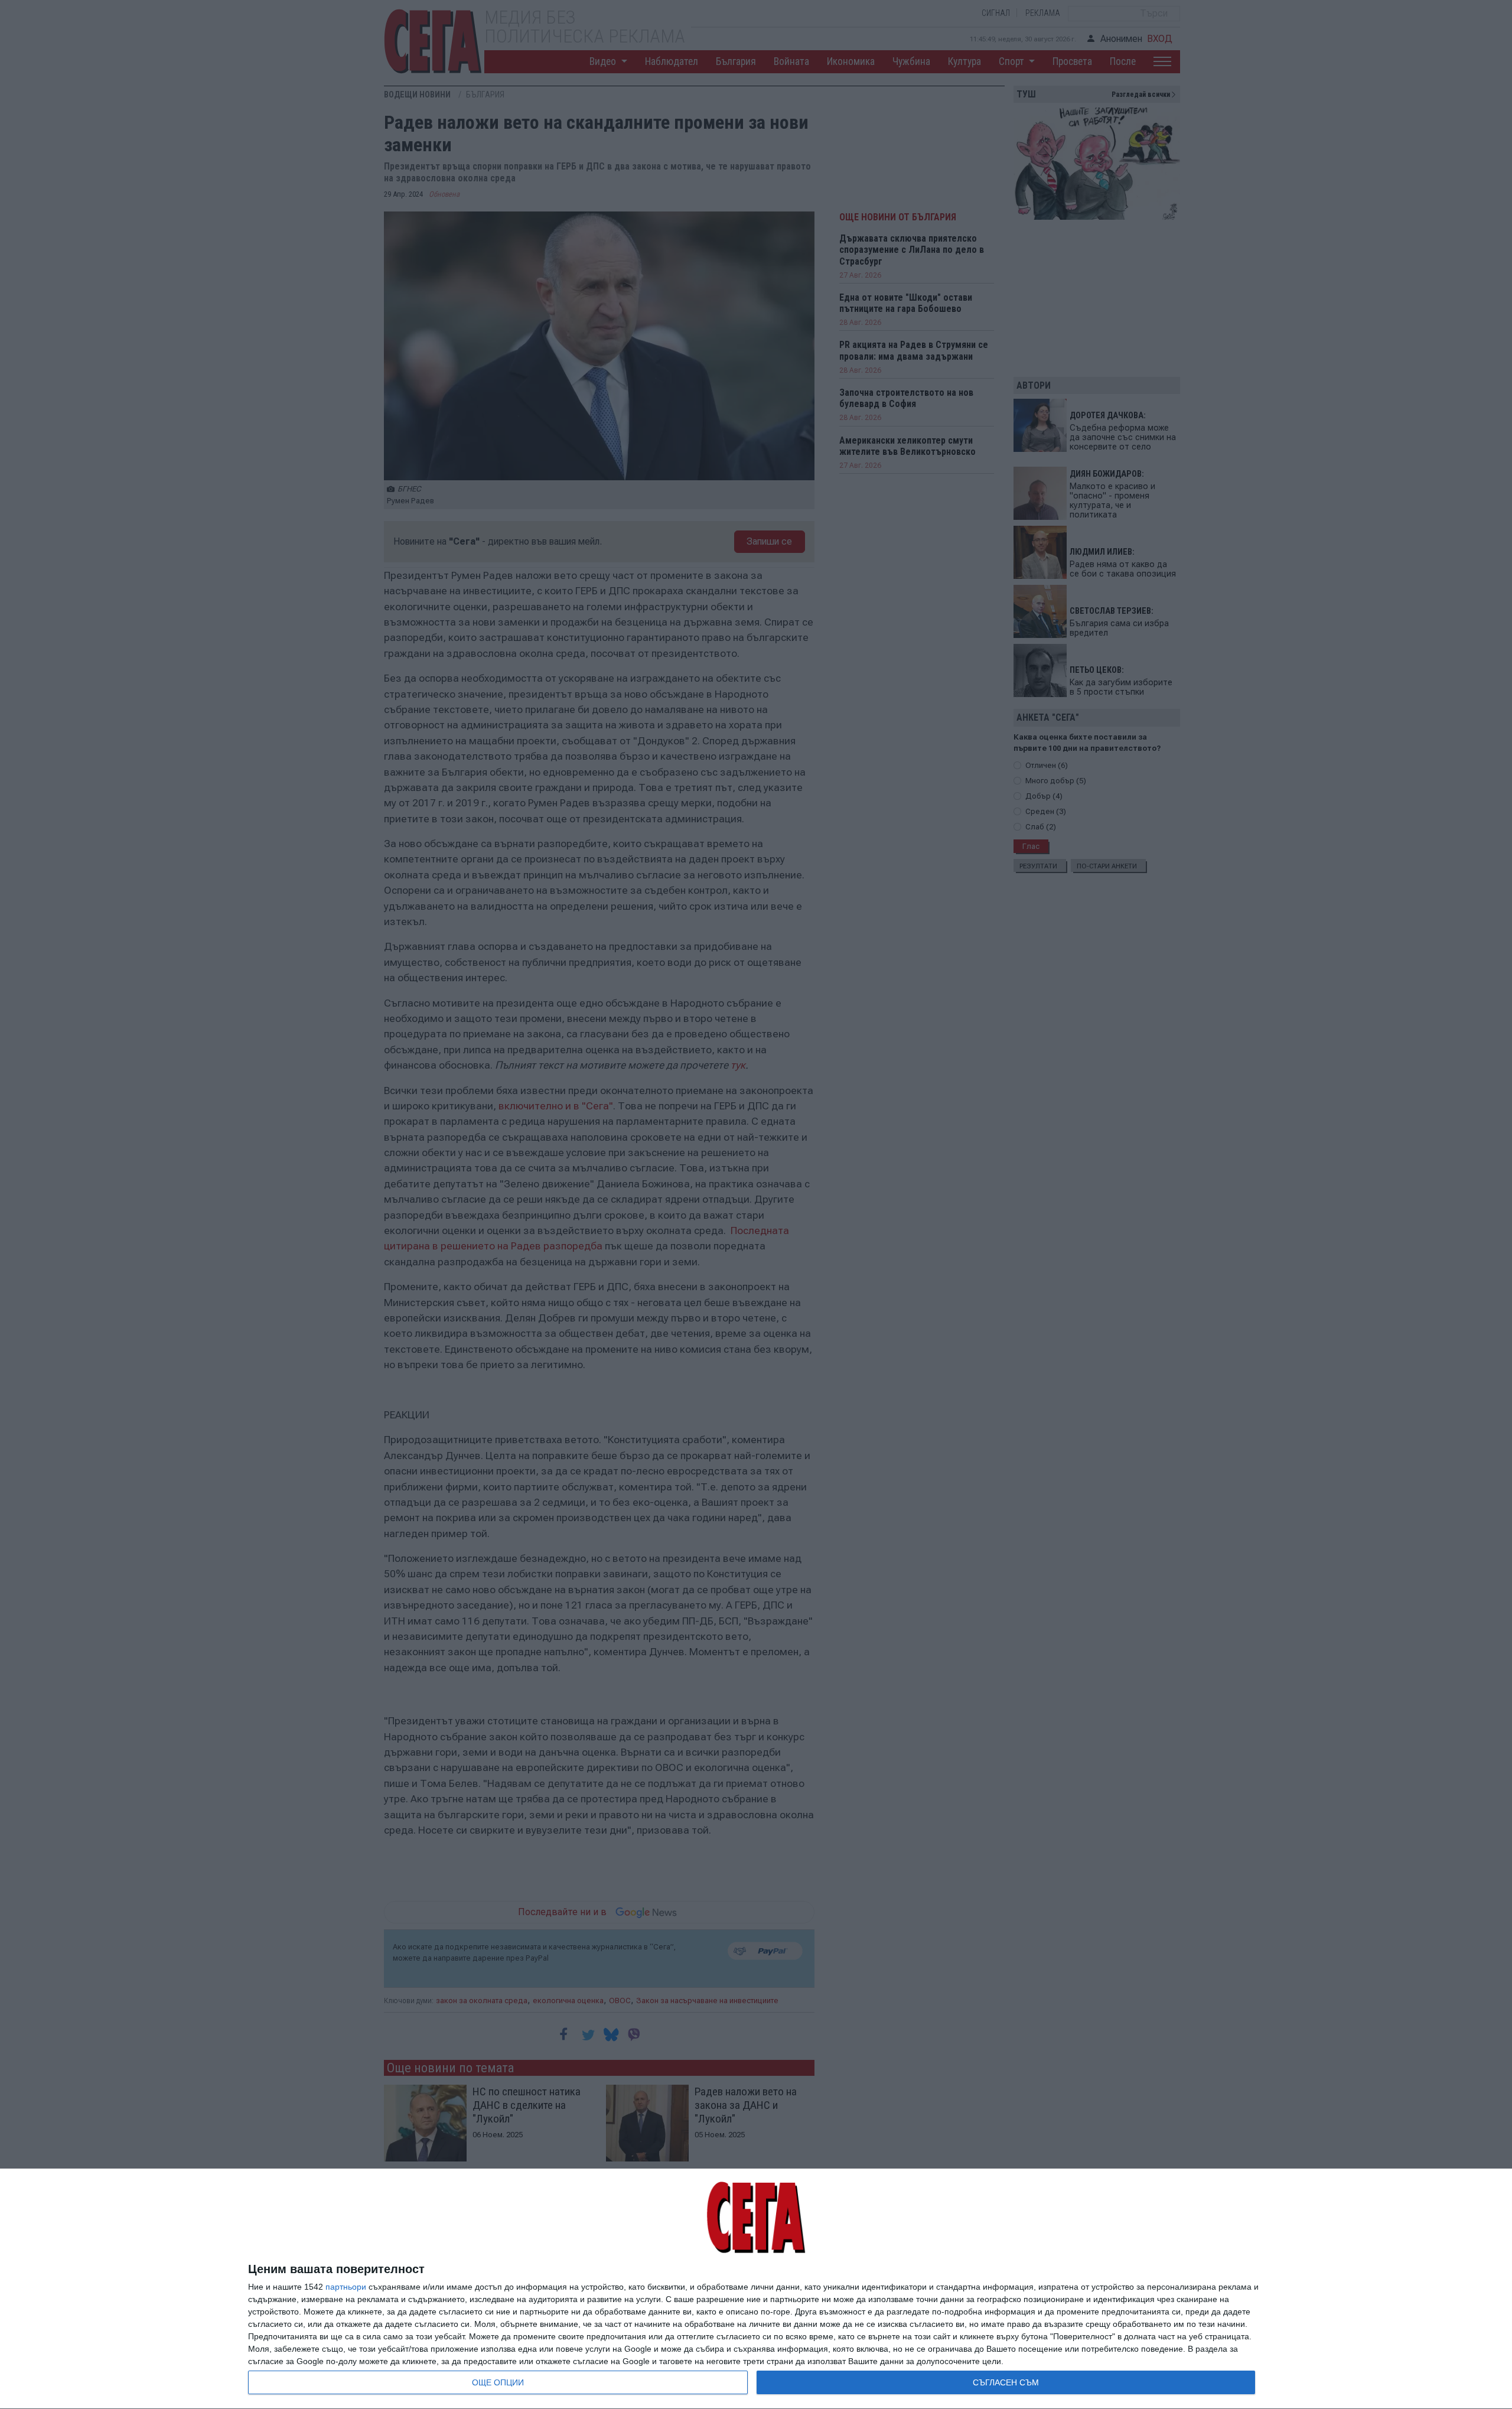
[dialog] (756, 2289)
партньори (346, 2287)
